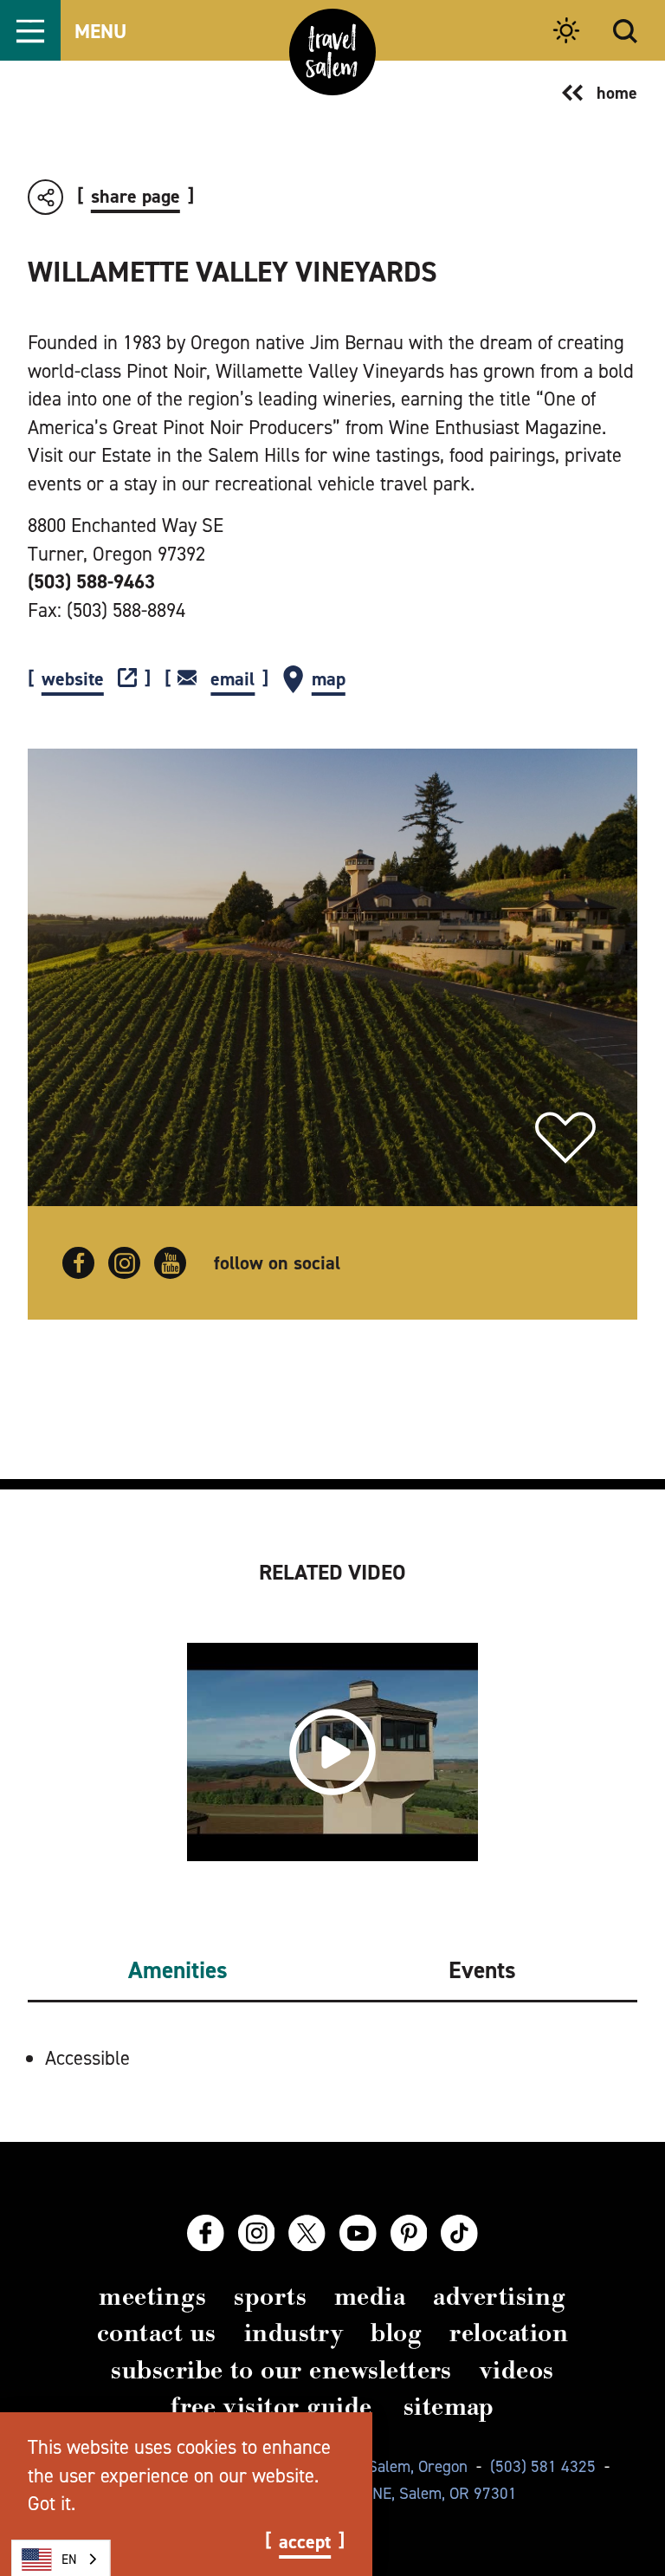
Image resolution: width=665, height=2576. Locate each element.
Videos (517, 2370)
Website (73, 680)
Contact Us (157, 2333)
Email (232, 680)
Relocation (509, 2333)
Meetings (152, 2297)
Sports (270, 2297)
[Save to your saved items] (565, 1138)
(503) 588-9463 (91, 581)
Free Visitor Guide (271, 2407)
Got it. (52, 2503)
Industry (294, 2333)
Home (617, 93)
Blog (396, 2333)
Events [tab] (482, 1970)
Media (370, 2297)
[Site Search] (625, 31)
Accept (305, 2542)
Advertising (499, 2297)
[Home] (332, 52)
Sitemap (449, 2407)
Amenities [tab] (178, 1970)
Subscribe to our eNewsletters (281, 2370)
